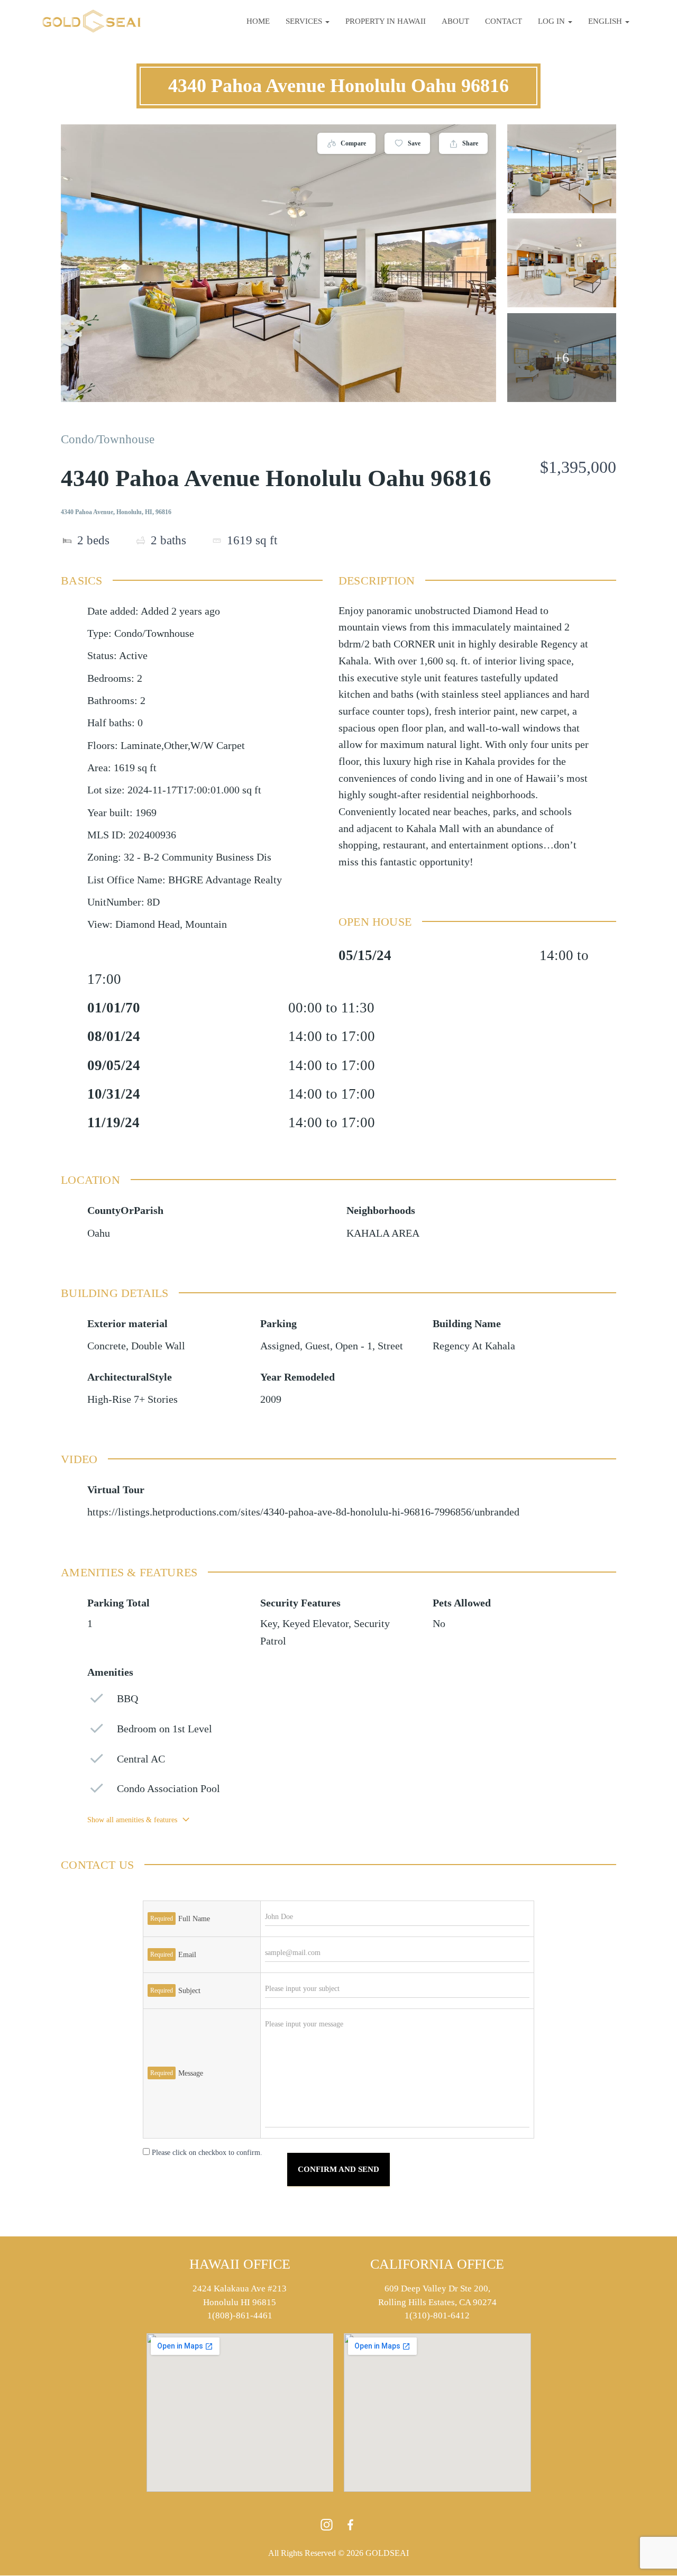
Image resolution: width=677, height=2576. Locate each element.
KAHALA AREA (383, 1233)
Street (390, 1346)
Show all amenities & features (132, 1820)
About (455, 21)
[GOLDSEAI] (92, 21)
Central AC (141, 1759)
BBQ (127, 1699)
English (606, 21)
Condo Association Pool (168, 1789)
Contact (504, 21)
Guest (318, 1346)
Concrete (107, 1346)
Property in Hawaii (386, 21)
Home (258, 21)
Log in (552, 21)
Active (133, 656)
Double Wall (158, 1346)
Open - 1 (354, 1346)
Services (305, 21)
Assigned (280, 1346)
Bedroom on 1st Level (164, 1729)
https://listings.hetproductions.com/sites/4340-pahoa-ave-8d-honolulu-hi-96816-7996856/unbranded (303, 1512)
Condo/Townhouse (108, 439)
